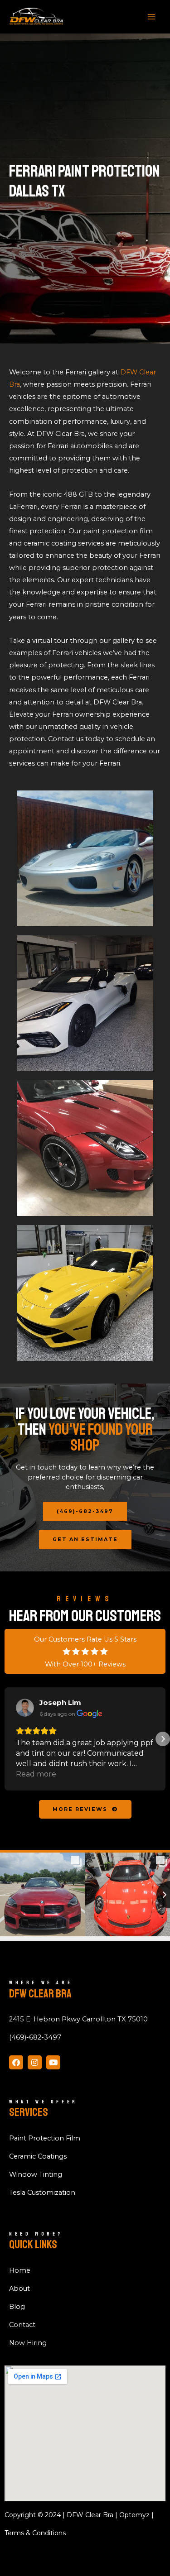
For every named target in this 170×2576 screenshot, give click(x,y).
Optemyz (134, 2515)
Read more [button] (36, 1774)
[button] (7, 1739)
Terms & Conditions (35, 2533)
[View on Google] (25, 1708)
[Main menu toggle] (151, 17)
